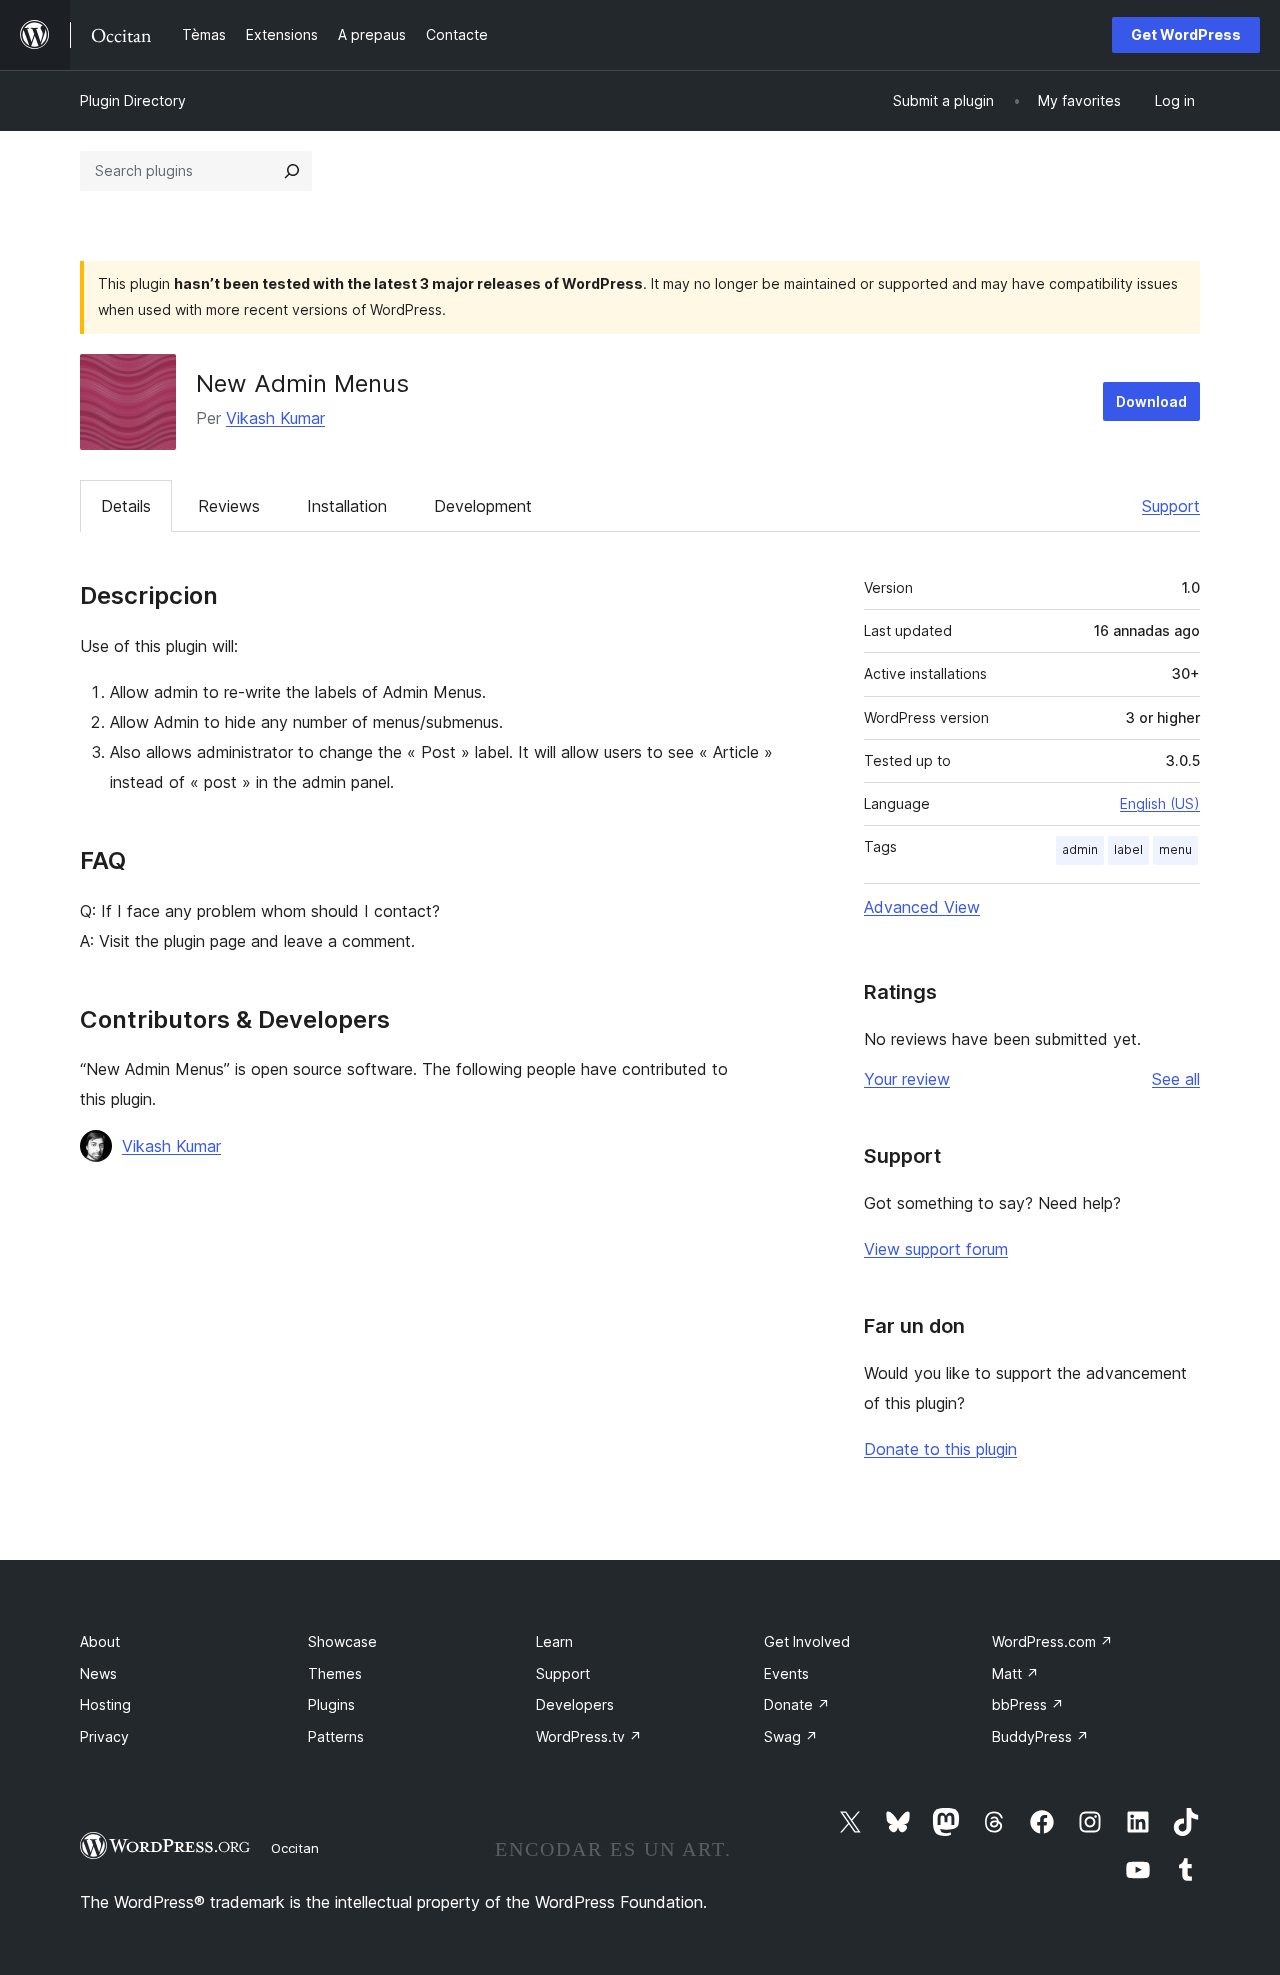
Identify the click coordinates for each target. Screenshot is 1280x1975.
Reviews (229, 506)
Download (1151, 401)
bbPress (1028, 1704)
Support (1171, 506)
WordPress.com (1052, 1641)
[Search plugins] (292, 171)
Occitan (295, 1848)
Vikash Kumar (275, 418)
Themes (335, 1673)
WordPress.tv (589, 1736)
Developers (575, 1704)
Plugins (331, 1704)
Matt (1015, 1673)
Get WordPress (1186, 34)
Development (483, 506)
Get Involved (807, 1641)
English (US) (1160, 803)
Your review (907, 1079)
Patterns (336, 1736)
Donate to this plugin (940, 1449)
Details (126, 506)
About (100, 1641)
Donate (797, 1704)
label (1128, 849)
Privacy (104, 1736)
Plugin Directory (133, 100)
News (98, 1673)
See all (1176, 1079)
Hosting (105, 1704)
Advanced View (922, 907)
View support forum (936, 1249)
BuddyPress (1040, 1736)
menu (1175, 849)
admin (1080, 849)
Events (786, 1673)
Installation (347, 506)
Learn (554, 1641)
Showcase (342, 1641)
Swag (791, 1736)
